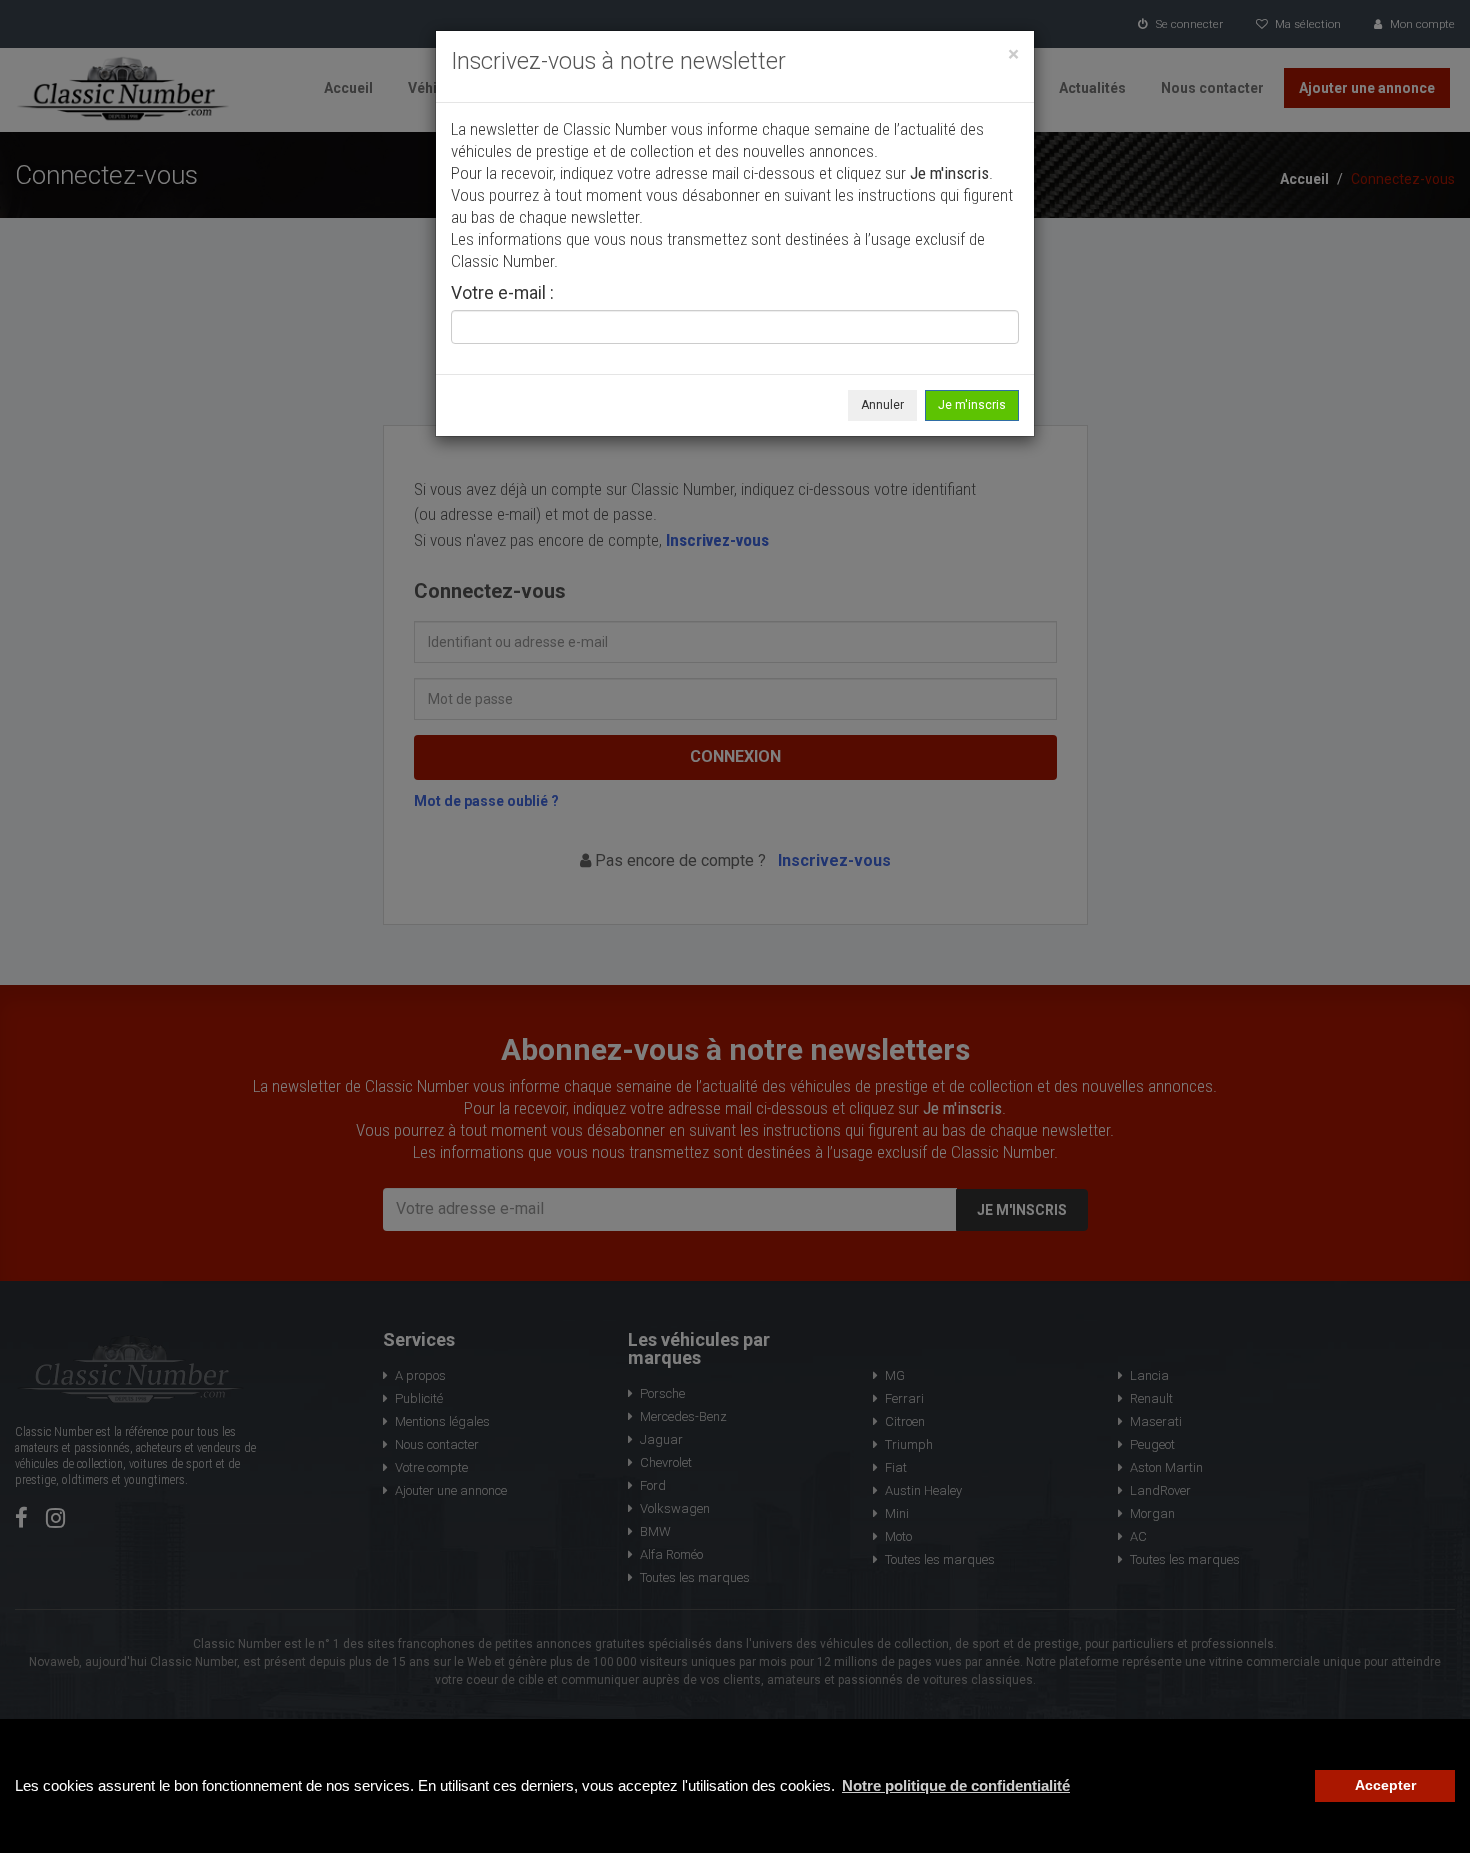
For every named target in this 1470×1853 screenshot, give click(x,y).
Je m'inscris (972, 405)
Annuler (882, 405)
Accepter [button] (1385, 1785)
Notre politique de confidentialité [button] (956, 1785)
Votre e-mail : (502, 294)
